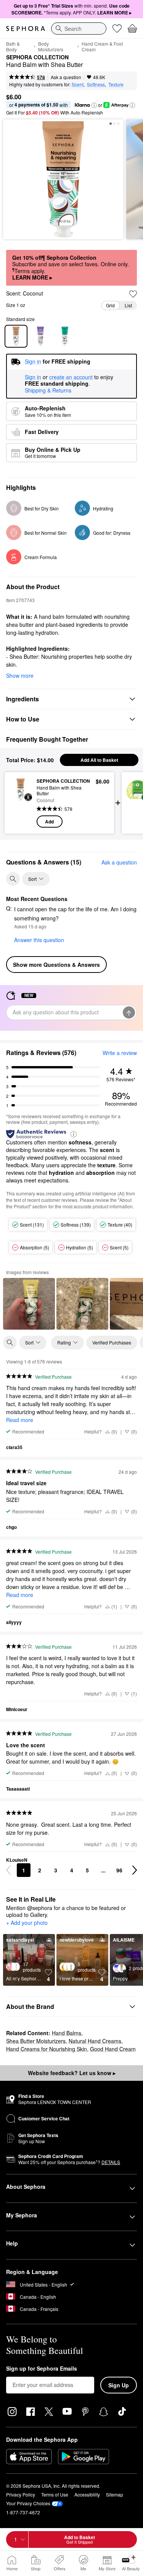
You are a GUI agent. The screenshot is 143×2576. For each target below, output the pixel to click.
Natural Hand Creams (95, 2041)
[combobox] (79, 29)
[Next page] (135, 1870)
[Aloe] (65, 336)
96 (119, 1870)
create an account (71, 377)
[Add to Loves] (133, 294)
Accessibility (87, 2494)
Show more (20, 675)
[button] (94, 105)
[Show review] (29, 1304)
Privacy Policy (21, 2494)
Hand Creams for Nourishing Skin (47, 2049)
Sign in (33, 377)
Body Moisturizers (51, 46)
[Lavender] (40, 336)
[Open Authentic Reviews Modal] (74, 1134)
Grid (110, 305)
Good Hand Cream (113, 2049)
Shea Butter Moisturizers (36, 2041)
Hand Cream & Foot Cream (102, 46)
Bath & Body (13, 46)
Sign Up (119, 2385)
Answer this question (39, 940)
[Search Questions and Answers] (13, 879)
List (128, 305)
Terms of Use (55, 2494)
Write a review (120, 1053)
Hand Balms (67, 2033)
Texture (116, 84)
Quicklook (21, 803)
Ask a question (66, 77)
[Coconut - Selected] (16, 336)
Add (49, 822)
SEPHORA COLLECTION (37, 57)
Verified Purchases (112, 1342)
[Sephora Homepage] (26, 29)
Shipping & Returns (48, 390)
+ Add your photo (27, 1923)
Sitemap (115, 2494)
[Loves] (117, 29)
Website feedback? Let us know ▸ (72, 2073)
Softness (96, 84)
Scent (78, 84)
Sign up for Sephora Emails (42, 2369)
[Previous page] (8, 1870)
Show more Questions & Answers (56, 965)
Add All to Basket (99, 760)
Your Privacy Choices (28, 2503)
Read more (20, 1420)
